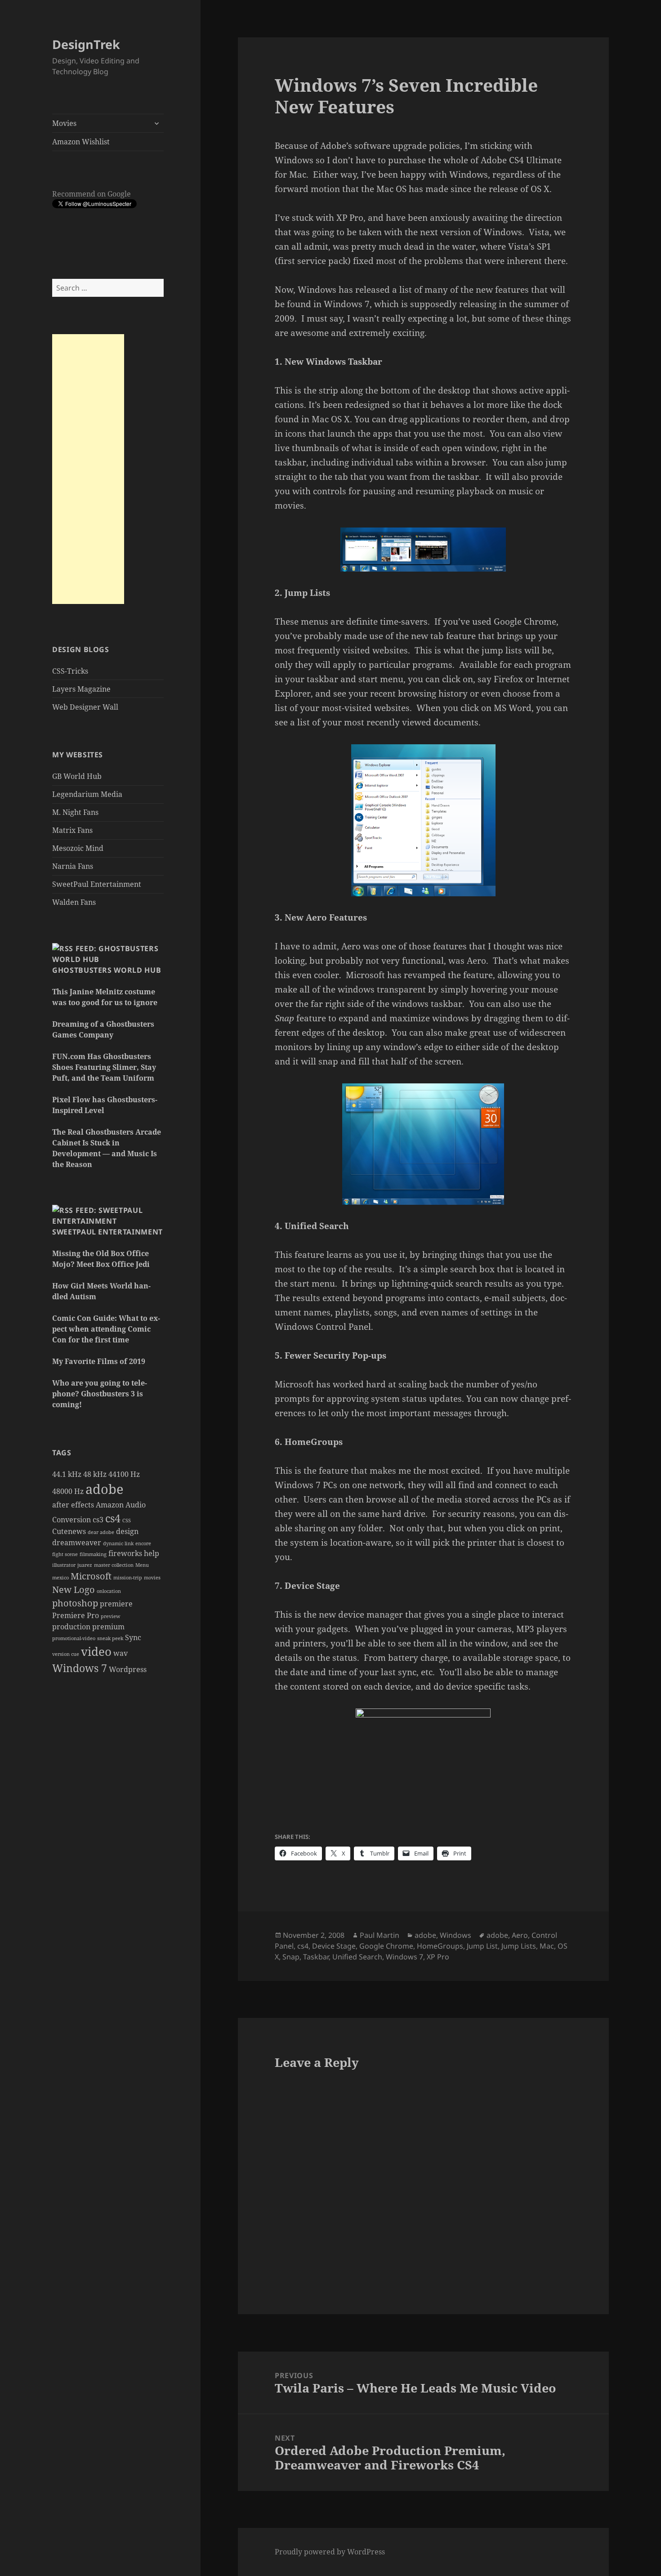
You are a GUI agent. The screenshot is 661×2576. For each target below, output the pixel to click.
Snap (291, 1957)
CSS (127, 1521)
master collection (114, 1565)
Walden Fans (74, 902)
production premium (88, 1627)
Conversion (71, 1520)
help (152, 1553)
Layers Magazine (81, 689)
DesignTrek (86, 44)
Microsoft (91, 1576)
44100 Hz (124, 1474)
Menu (142, 1565)
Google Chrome (386, 1946)
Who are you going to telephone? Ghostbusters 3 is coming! (100, 1394)
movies (152, 1578)
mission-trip (128, 1578)
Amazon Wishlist (81, 142)
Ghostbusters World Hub (107, 970)
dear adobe (101, 1532)
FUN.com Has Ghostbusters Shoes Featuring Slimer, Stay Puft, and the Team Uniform (104, 1067)
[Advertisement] (88, 469)
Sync (133, 1637)
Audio (136, 1505)
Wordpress (128, 1669)
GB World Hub (77, 776)
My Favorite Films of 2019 (99, 1361)
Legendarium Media (87, 794)
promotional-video (74, 1638)
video (96, 1652)
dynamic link (118, 1543)
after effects (73, 1505)
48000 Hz (68, 1491)
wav (121, 1653)
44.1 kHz (67, 1474)
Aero (520, 1935)
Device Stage (334, 1946)
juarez (85, 1565)
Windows (456, 1935)
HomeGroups (440, 1946)
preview (110, 1616)
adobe (105, 1489)
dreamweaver (77, 1543)
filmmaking (93, 1554)
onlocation (109, 1591)
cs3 (98, 1520)
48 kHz (95, 1474)
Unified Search (357, 1957)
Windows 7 (80, 1668)
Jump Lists (519, 1946)
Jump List (482, 1946)
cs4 (113, 1518)
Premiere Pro (76, 1615)
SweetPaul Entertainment (97, 884)
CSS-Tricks (70, 671)
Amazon (110, 1505)
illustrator (64, 1565)
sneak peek (110, 1638)
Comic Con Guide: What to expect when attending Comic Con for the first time (106, 1329)
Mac (547, 1946)
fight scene (65, 1554)
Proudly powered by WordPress (330, 2552)
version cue (66, 1654)
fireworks (125, 1553)
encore (143, 1543)
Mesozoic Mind (78, 848)
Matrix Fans (72, 830)
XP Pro (438, 1957)
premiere (116, 1604)
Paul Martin (380, 1935)
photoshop (75, 1603)
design (127, 1531)
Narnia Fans (73, 866)
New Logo (74, 1590)
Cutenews (69, 1531)
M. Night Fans (75, 812)
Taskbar (316, 1957)
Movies (64, 123)
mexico (60, 1578)
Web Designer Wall (85, 707)
